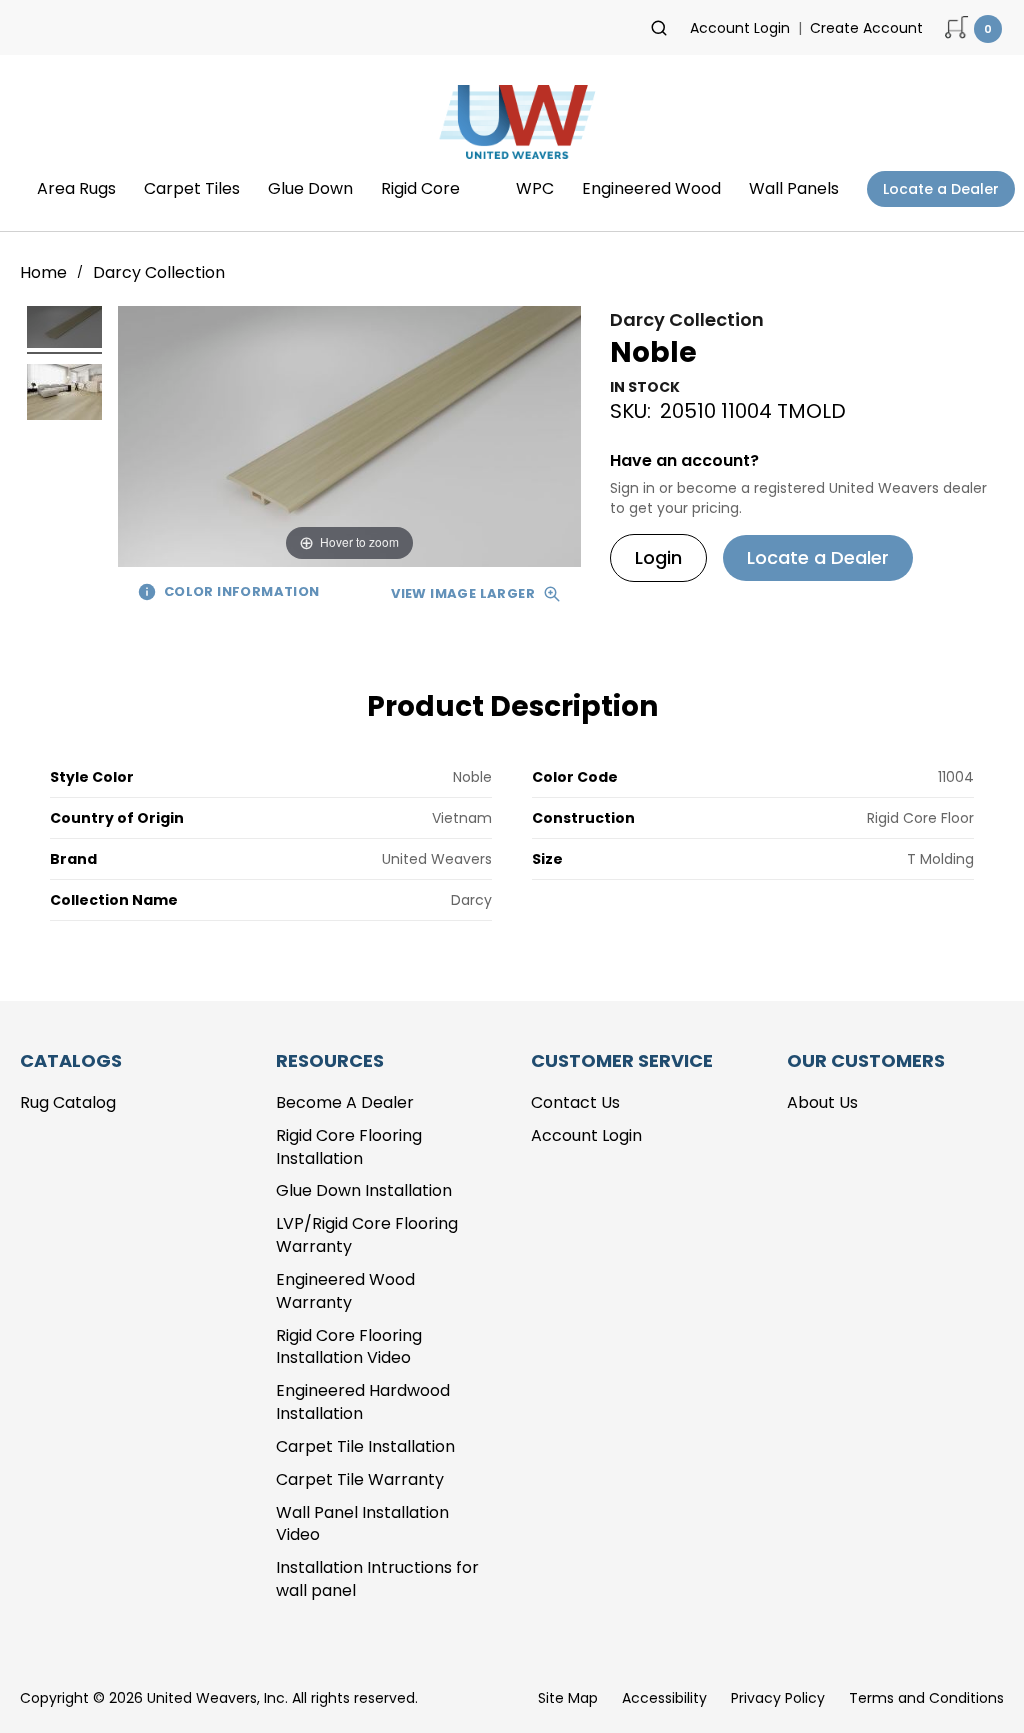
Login (658, 557)
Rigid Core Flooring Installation (349, 1147)
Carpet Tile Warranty (360, 1479)
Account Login (740, 28)
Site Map (568, 1698)
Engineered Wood (651, 188)
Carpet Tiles (192, 188)
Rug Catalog (68, 1102)
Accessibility (664, 1698)
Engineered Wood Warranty (345, 1291)
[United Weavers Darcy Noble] (64, 330)
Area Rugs (76, 188)
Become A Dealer (345, 1102)
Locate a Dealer (941, 189)
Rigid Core (420, 188)
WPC (535, 188)
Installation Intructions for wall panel (377, 1579)
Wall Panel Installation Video (362, 1524)
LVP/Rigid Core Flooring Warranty (367, 1235)
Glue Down (310, 188)
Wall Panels (794, 188)
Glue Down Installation (364, 1190)
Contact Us (575, 1102)
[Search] (659, 28)
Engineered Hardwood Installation (363, 1402)
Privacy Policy (778, 1698)
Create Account (866, 28)
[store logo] (512, 128)
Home (45, 272)
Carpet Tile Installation (365, 1446)
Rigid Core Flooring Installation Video (349, 1347)
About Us (822, 1102)
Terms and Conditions (926, 1698)
